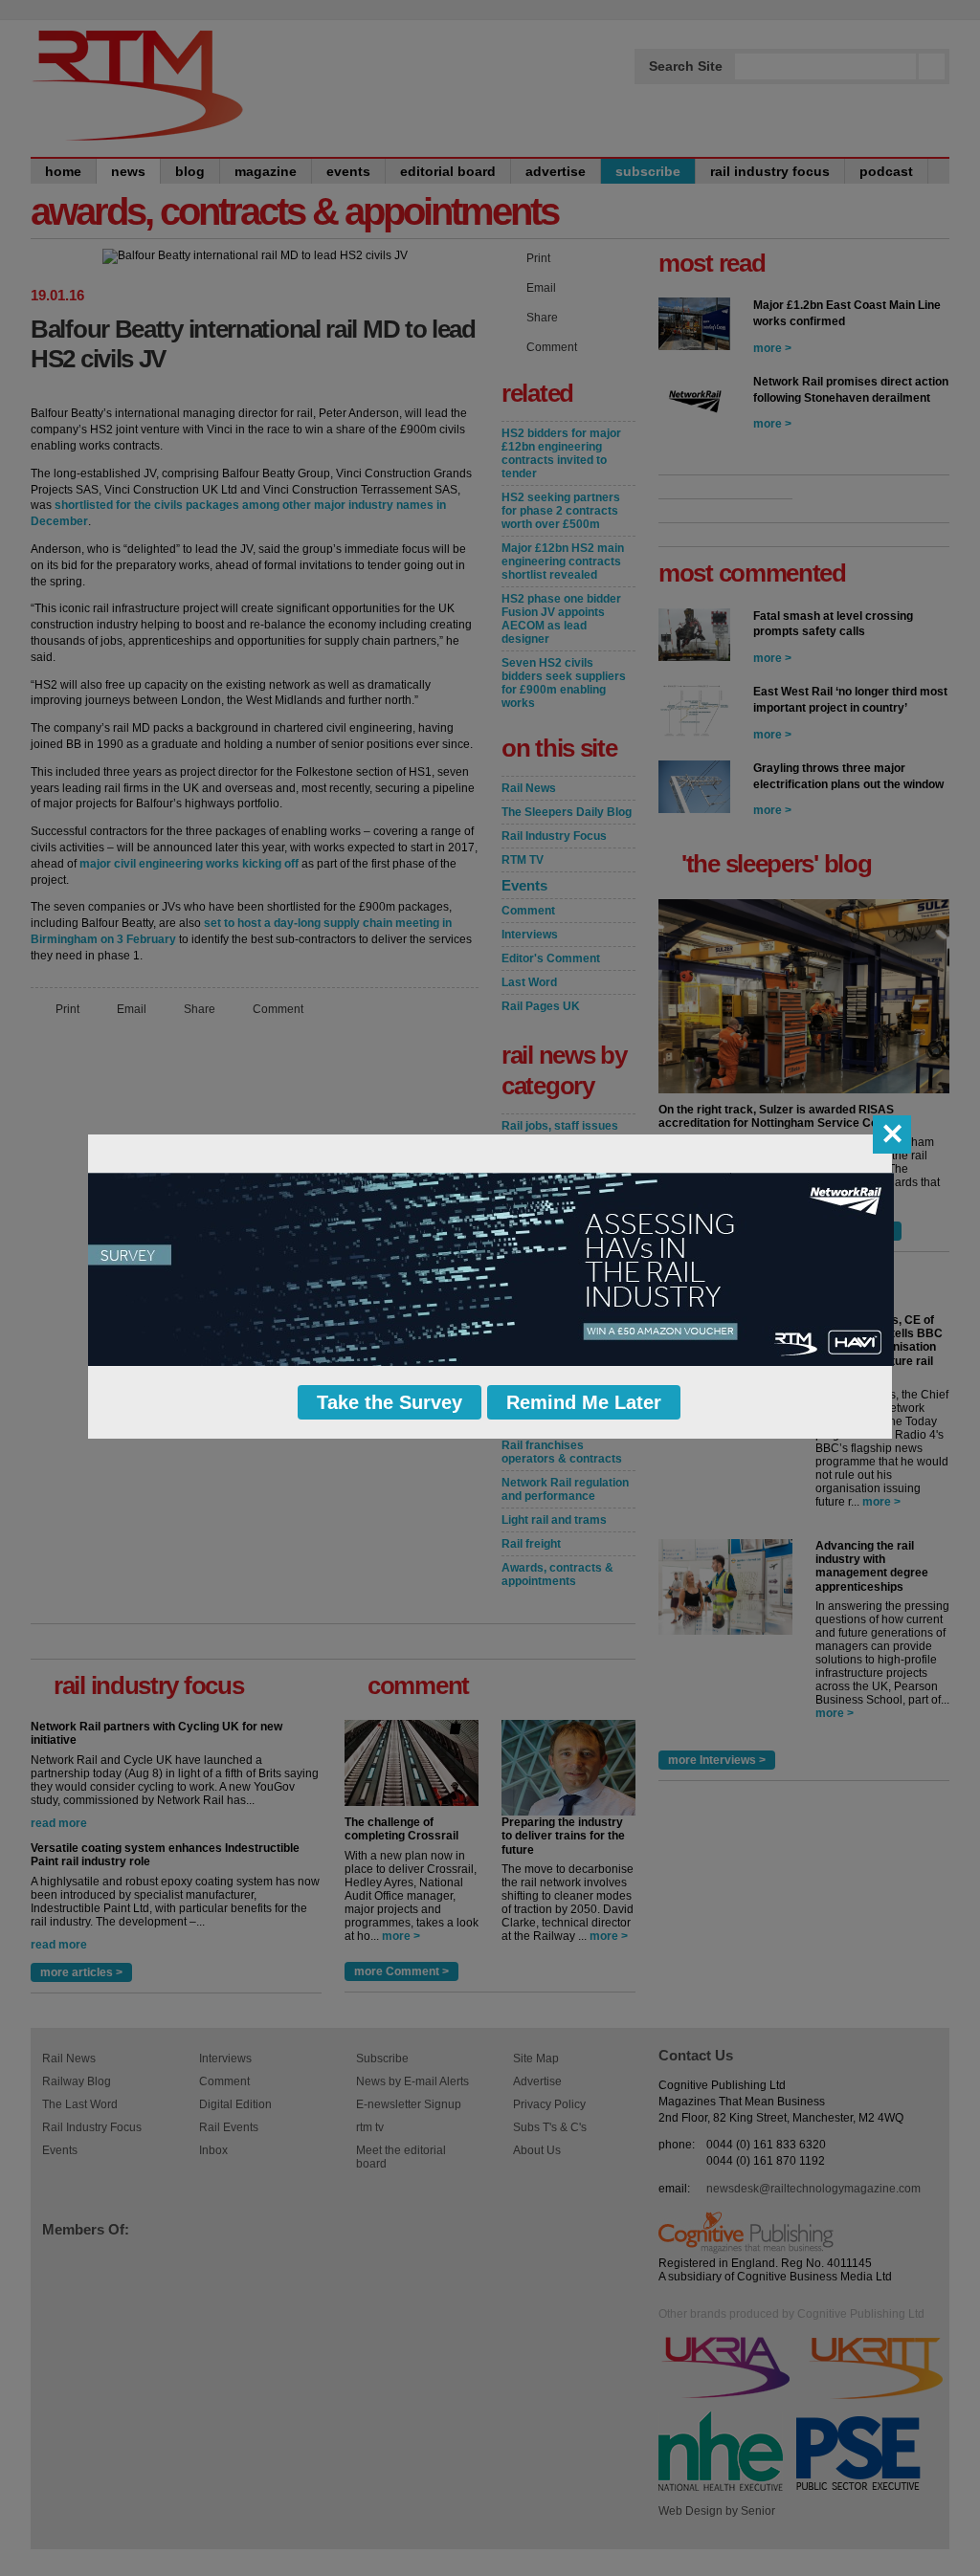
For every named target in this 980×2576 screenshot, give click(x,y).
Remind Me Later (584, 1402)
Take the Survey (390, 1402)
